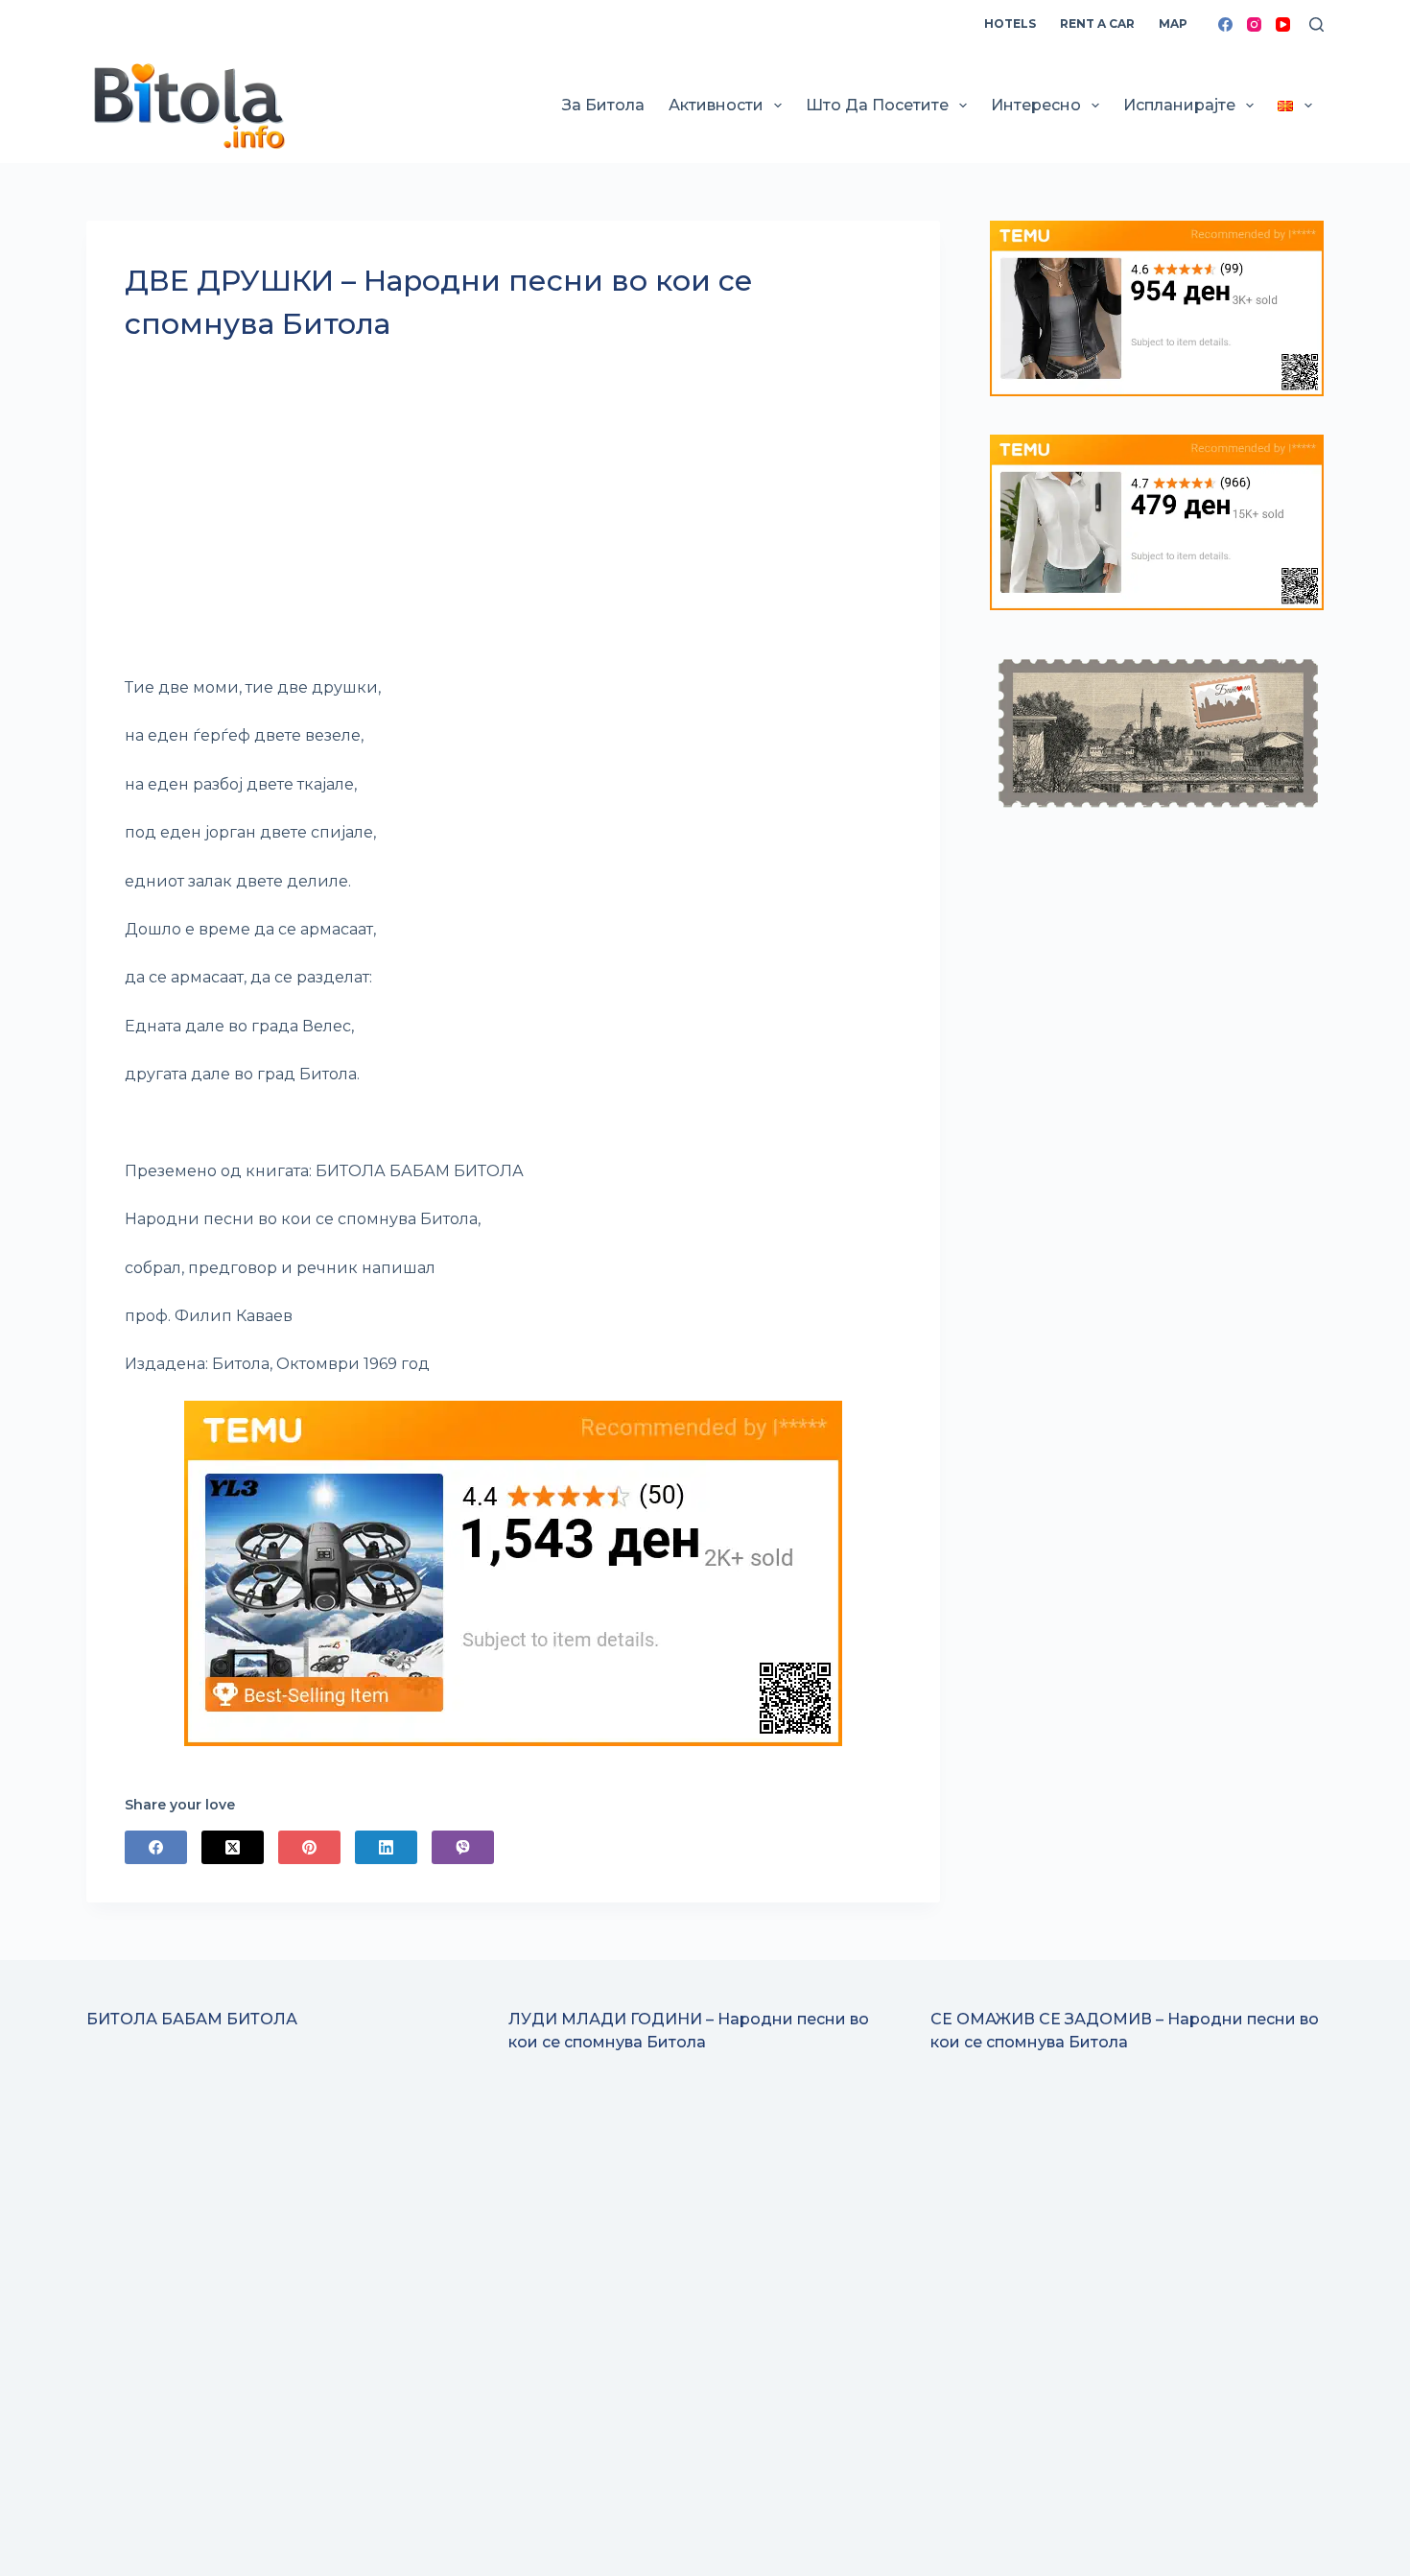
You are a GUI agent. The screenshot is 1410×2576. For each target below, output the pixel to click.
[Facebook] (1225, 24)
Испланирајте (1179, 105)
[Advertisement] (513, 518)
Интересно (1036, 105)
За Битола (603, 105)
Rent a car (1097, 24)
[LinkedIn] (386, 1847)
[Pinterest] (309, 1847)
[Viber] (463, 1847)
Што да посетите (877, 105)
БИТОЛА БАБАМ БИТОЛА (192, 2019)
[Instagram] (1254, 24)
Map (1173, 24)
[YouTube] (1283, 24)
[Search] (1316, 24)
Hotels (1010, 24)
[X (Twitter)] (233, 1847)
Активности (716, 105)
